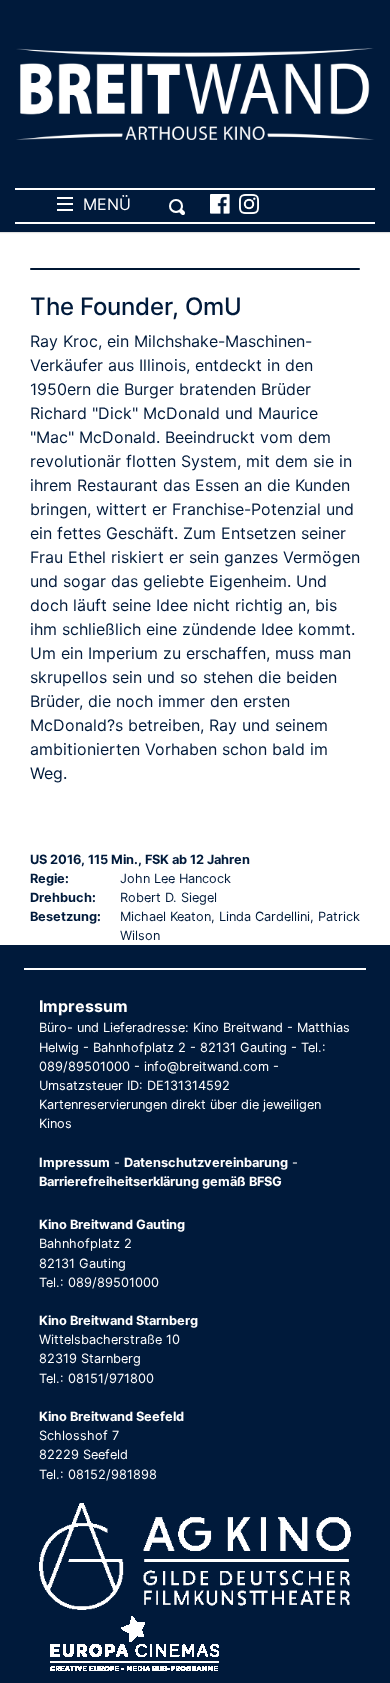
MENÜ (102, 204)
